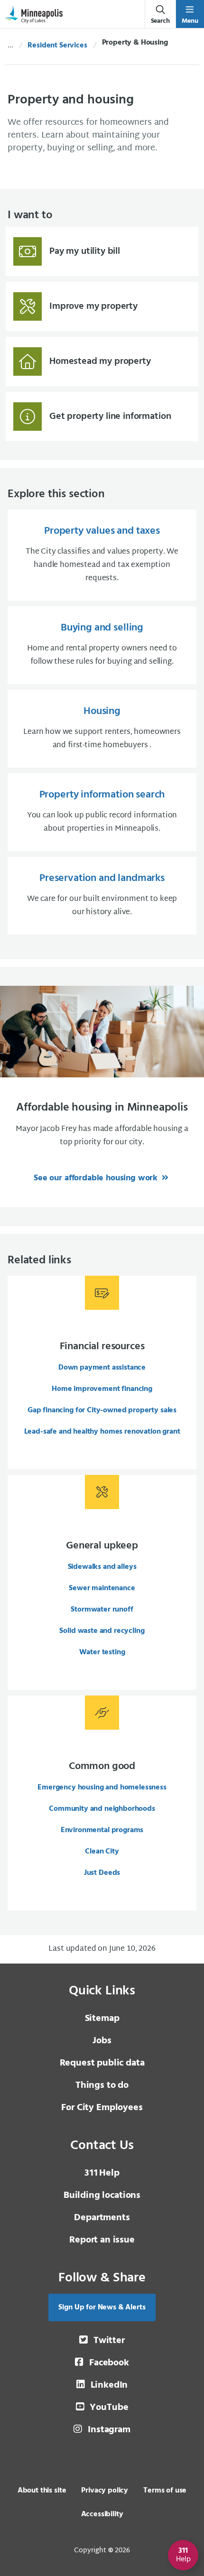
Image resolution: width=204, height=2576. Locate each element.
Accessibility (102, 2514)
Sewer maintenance (102, 1588)
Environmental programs (102, 1830)
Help (102, 2173)
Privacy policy (105, 2491)
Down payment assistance (102, 1368)
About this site (42, 2491)
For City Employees (102, 2108)
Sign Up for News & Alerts (102, 2307)
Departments (102, 2218)
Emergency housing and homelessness (102, 1788)
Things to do (102, 2085)
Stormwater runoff (102, 1610)
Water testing (102, 1652)
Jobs (102, 2041)
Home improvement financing (102, 1389)
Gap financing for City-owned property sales (102, 1410)
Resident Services (57, 46)
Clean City (102, 1852)
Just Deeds (102, 1873)
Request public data (102, 2063)
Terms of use (165, 2491)
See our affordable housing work (97, 1178)
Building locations (102, 2196)
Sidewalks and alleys (102, 1567)
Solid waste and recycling (102, 1631)
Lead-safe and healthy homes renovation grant (102, 1432)
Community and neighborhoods (102, 1809)
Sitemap (102, 2019)
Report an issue (102, 2240)
